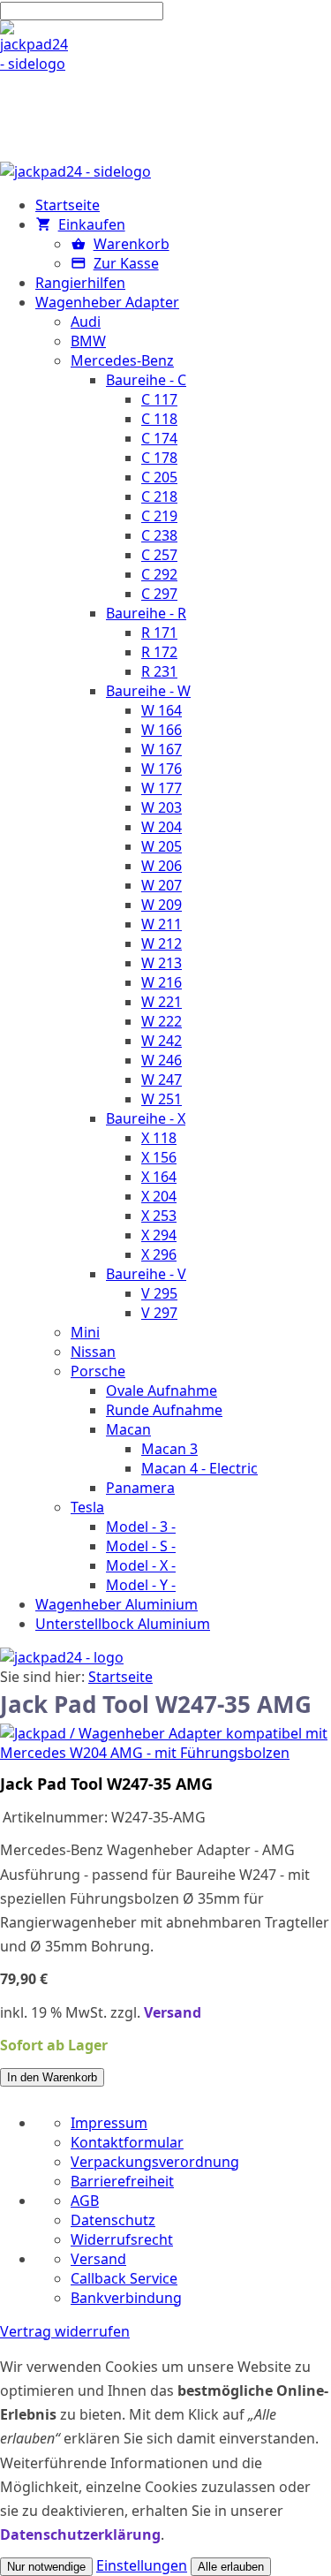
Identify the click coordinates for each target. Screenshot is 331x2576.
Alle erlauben (231, 2567)
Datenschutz (113, 2220)
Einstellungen (142, 2565)
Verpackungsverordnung (155, 2162)
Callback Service (124, 2278)
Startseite (120, 1677)
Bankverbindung (126, 2298)
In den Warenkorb (52, 2077)
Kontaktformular (127, 2142)
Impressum (109, 2123)
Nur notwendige (46, 2567)
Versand (173, 2012)
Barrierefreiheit (122, 2181)
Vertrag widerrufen (65, 2331)
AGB (85, 2201)
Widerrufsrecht (122, 2239)
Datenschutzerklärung (80, 2534)
